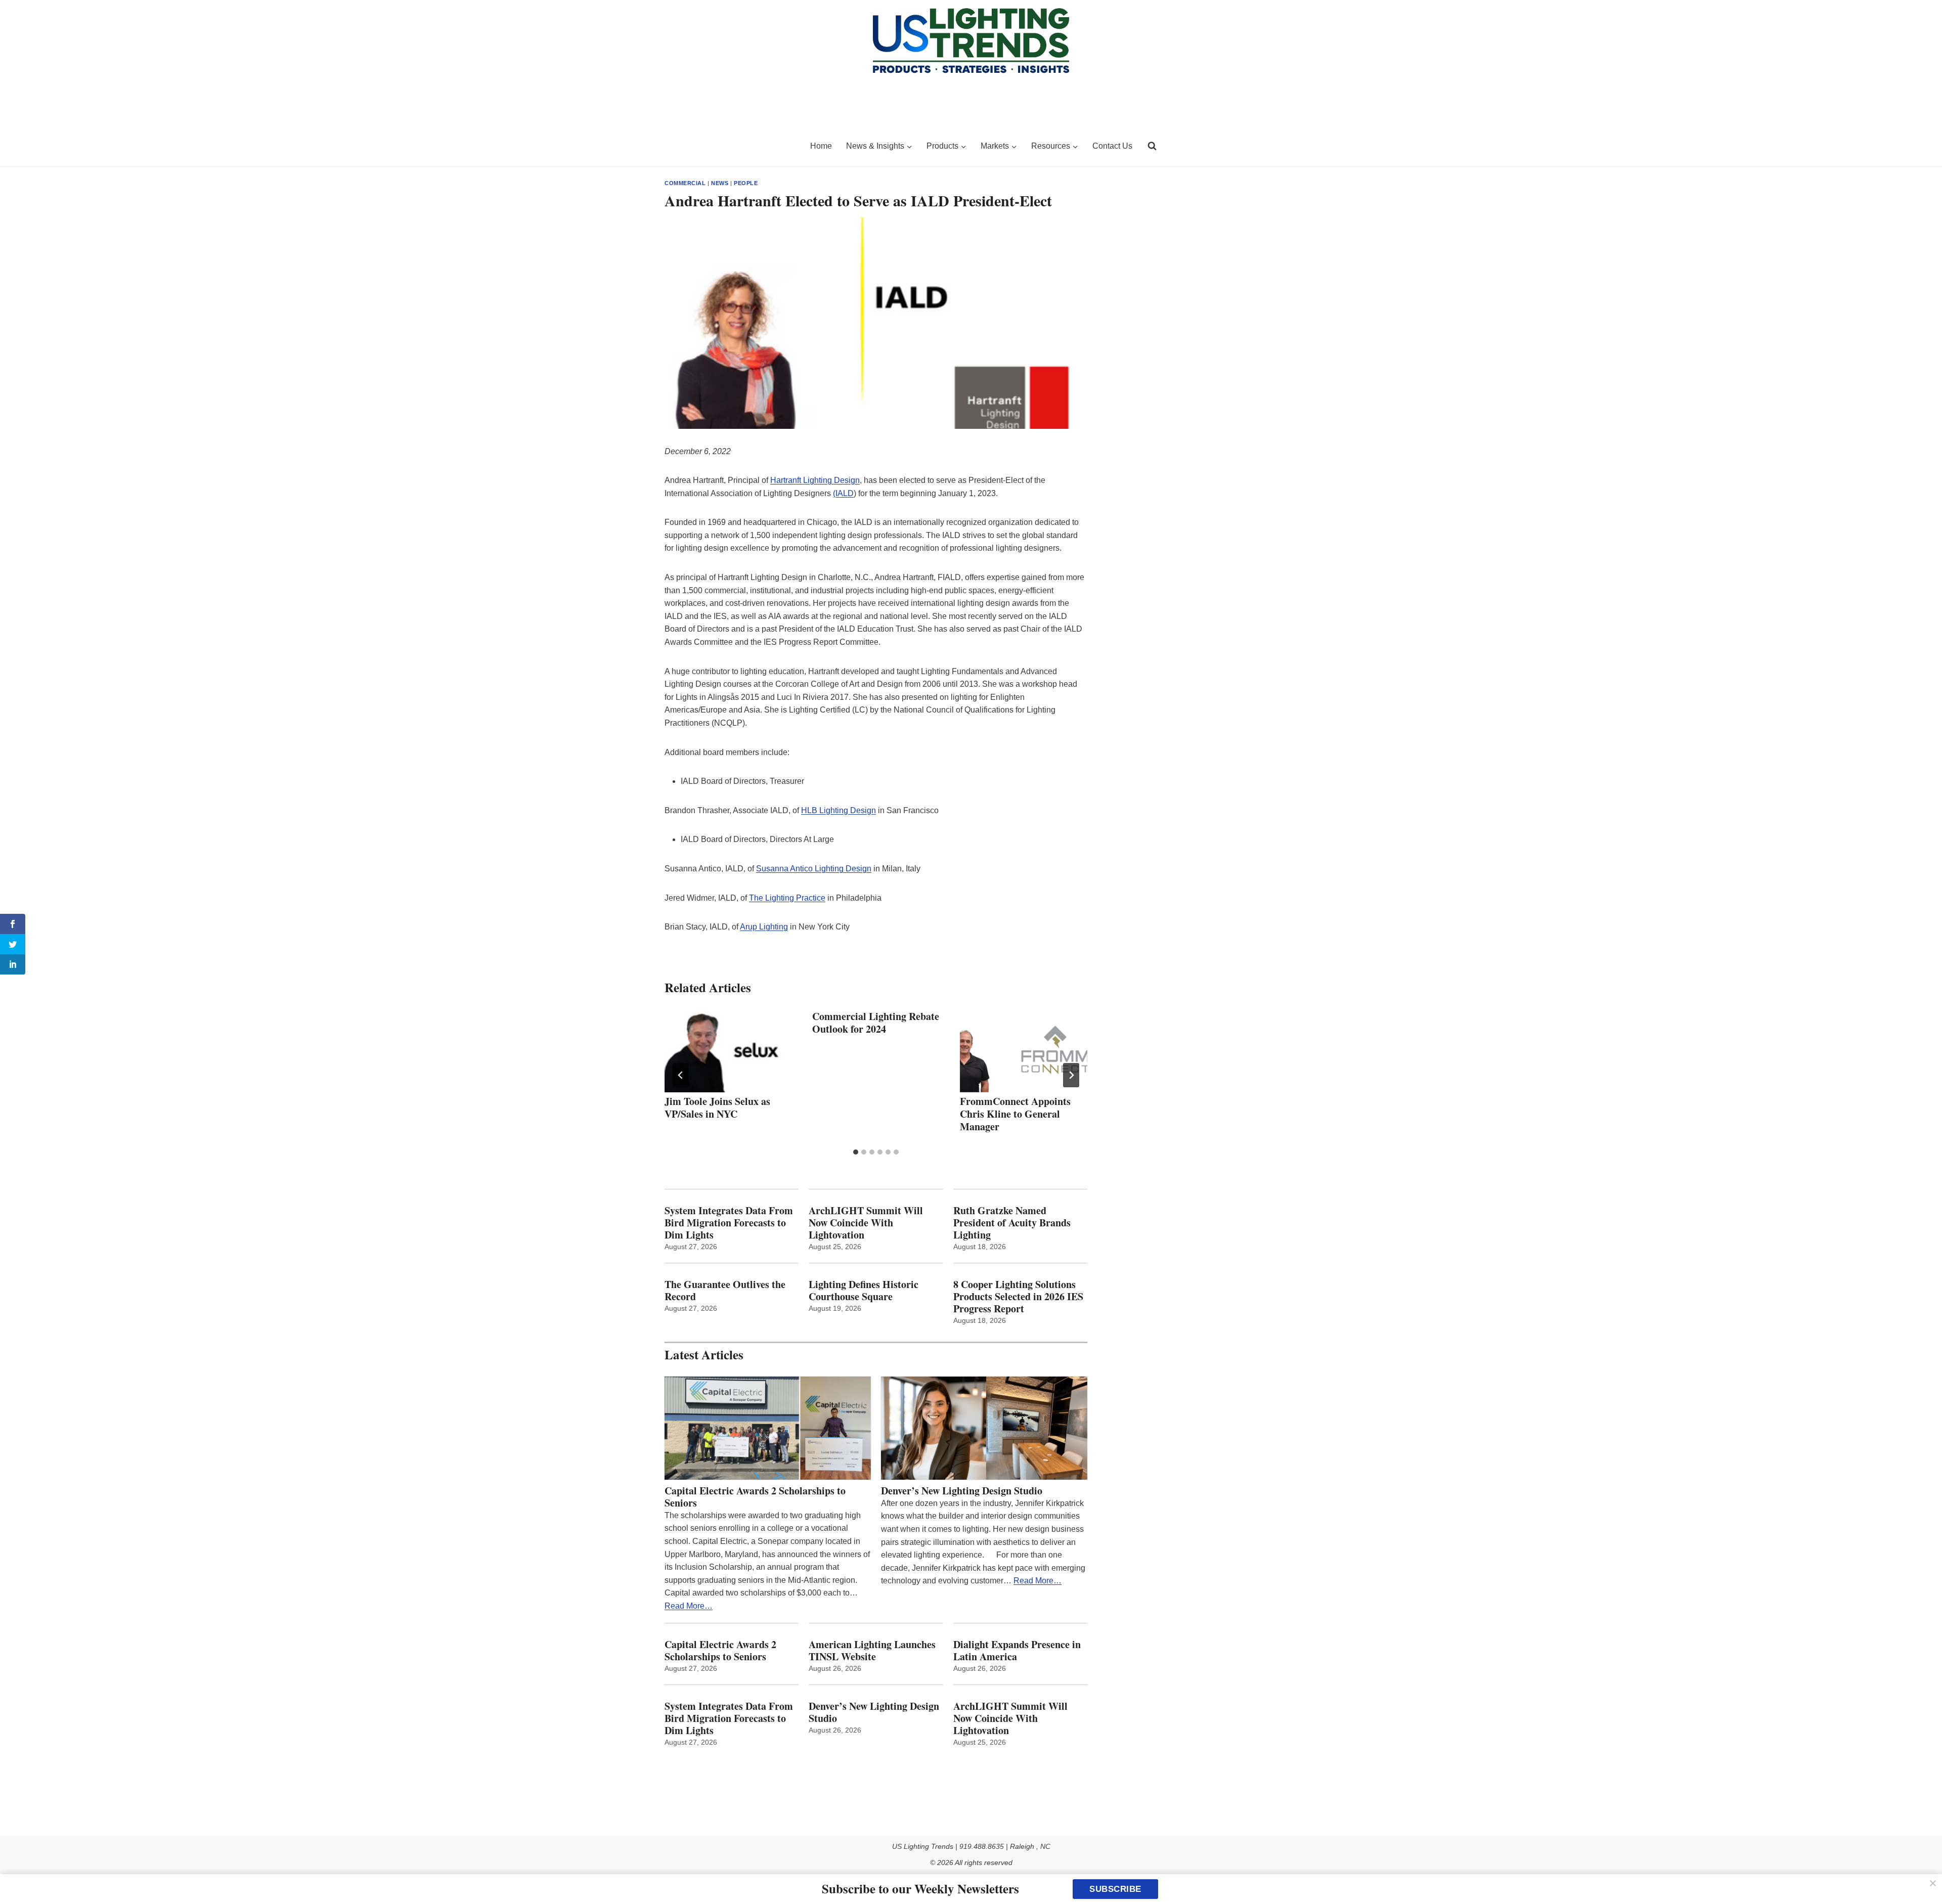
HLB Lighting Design (838, 810)
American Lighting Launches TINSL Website (872, 1651)
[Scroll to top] (1923, 1875)
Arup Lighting (764, 927)
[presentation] (728, 1050)
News (720, 183)
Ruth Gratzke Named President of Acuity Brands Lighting (1012, 1223)
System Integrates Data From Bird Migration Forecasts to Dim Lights (729, 1223)
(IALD (843, 493)
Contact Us (1112, 146)
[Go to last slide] (681, 1075)
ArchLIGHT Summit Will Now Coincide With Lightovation (866, 1223)
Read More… (689, 1606)
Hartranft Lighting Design (815, 480)
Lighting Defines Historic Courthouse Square (864, 1291)
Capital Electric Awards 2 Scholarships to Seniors (755, 1497)
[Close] (1933, 1883)
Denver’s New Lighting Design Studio (962, 1491)
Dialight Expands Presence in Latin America (1017, 1651)
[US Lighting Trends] (731, 146)
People (746, 183)
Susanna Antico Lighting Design (814, 869)
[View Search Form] (1152, 146)
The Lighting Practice (787, 898)
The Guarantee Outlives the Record (725, 1291)
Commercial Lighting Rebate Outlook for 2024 (876, 1023)
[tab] (856, 1152)
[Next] (1071, 1075)
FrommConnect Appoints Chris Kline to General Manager (1015, 1114)
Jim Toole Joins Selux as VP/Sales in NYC (717, 1108)
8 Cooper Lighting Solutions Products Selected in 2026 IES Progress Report (1018, 1297)
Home (821, 146)
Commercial (685, 183)
